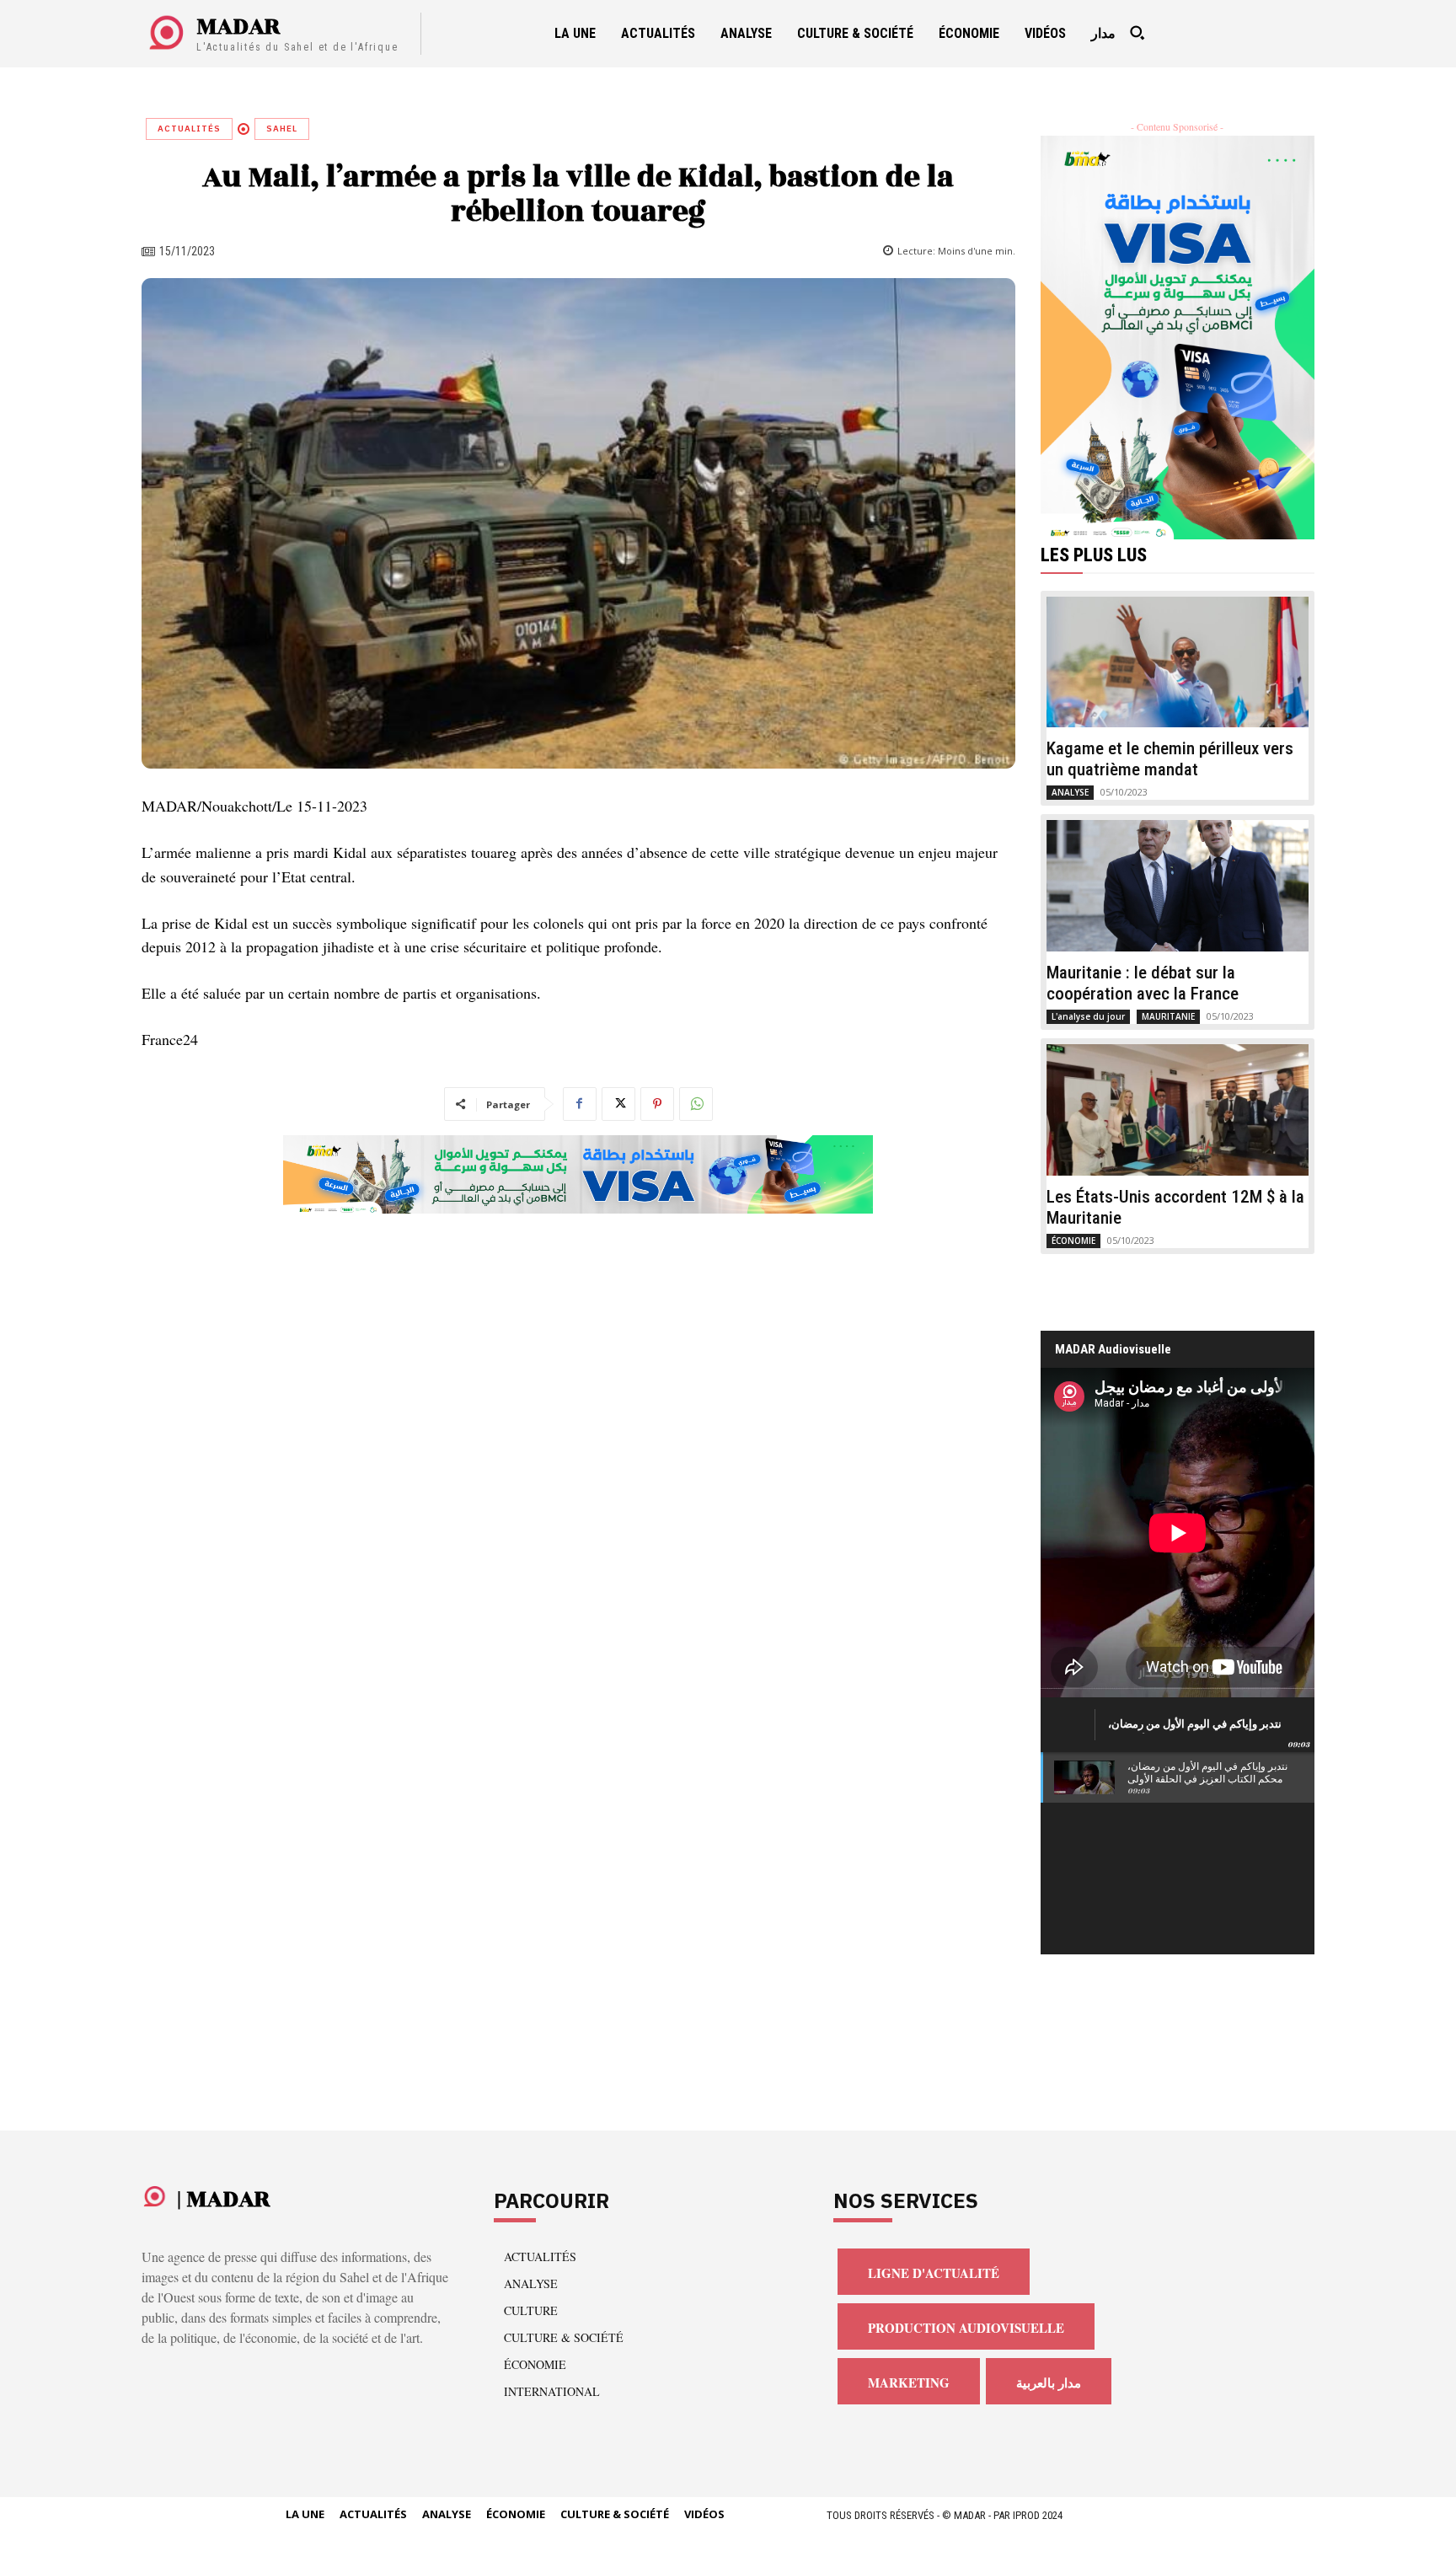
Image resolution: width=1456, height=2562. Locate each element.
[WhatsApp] (696, 1104)
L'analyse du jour (1088, 1016)
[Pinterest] (657, 1104)
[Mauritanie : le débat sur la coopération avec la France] (1178, 886)
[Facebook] (580, 1104)
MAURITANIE (1168, 1016)
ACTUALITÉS (189, 129)
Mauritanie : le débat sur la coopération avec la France (1143, 983)
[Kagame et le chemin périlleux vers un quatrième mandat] (1178, 662)
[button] (1137, 33)
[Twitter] (618, 1104)
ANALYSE (1070, 792)
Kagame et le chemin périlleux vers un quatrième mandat (1170, 759)
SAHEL (282, 129)
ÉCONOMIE (1073, 1241)
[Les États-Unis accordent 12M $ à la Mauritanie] (1178, 1110)
